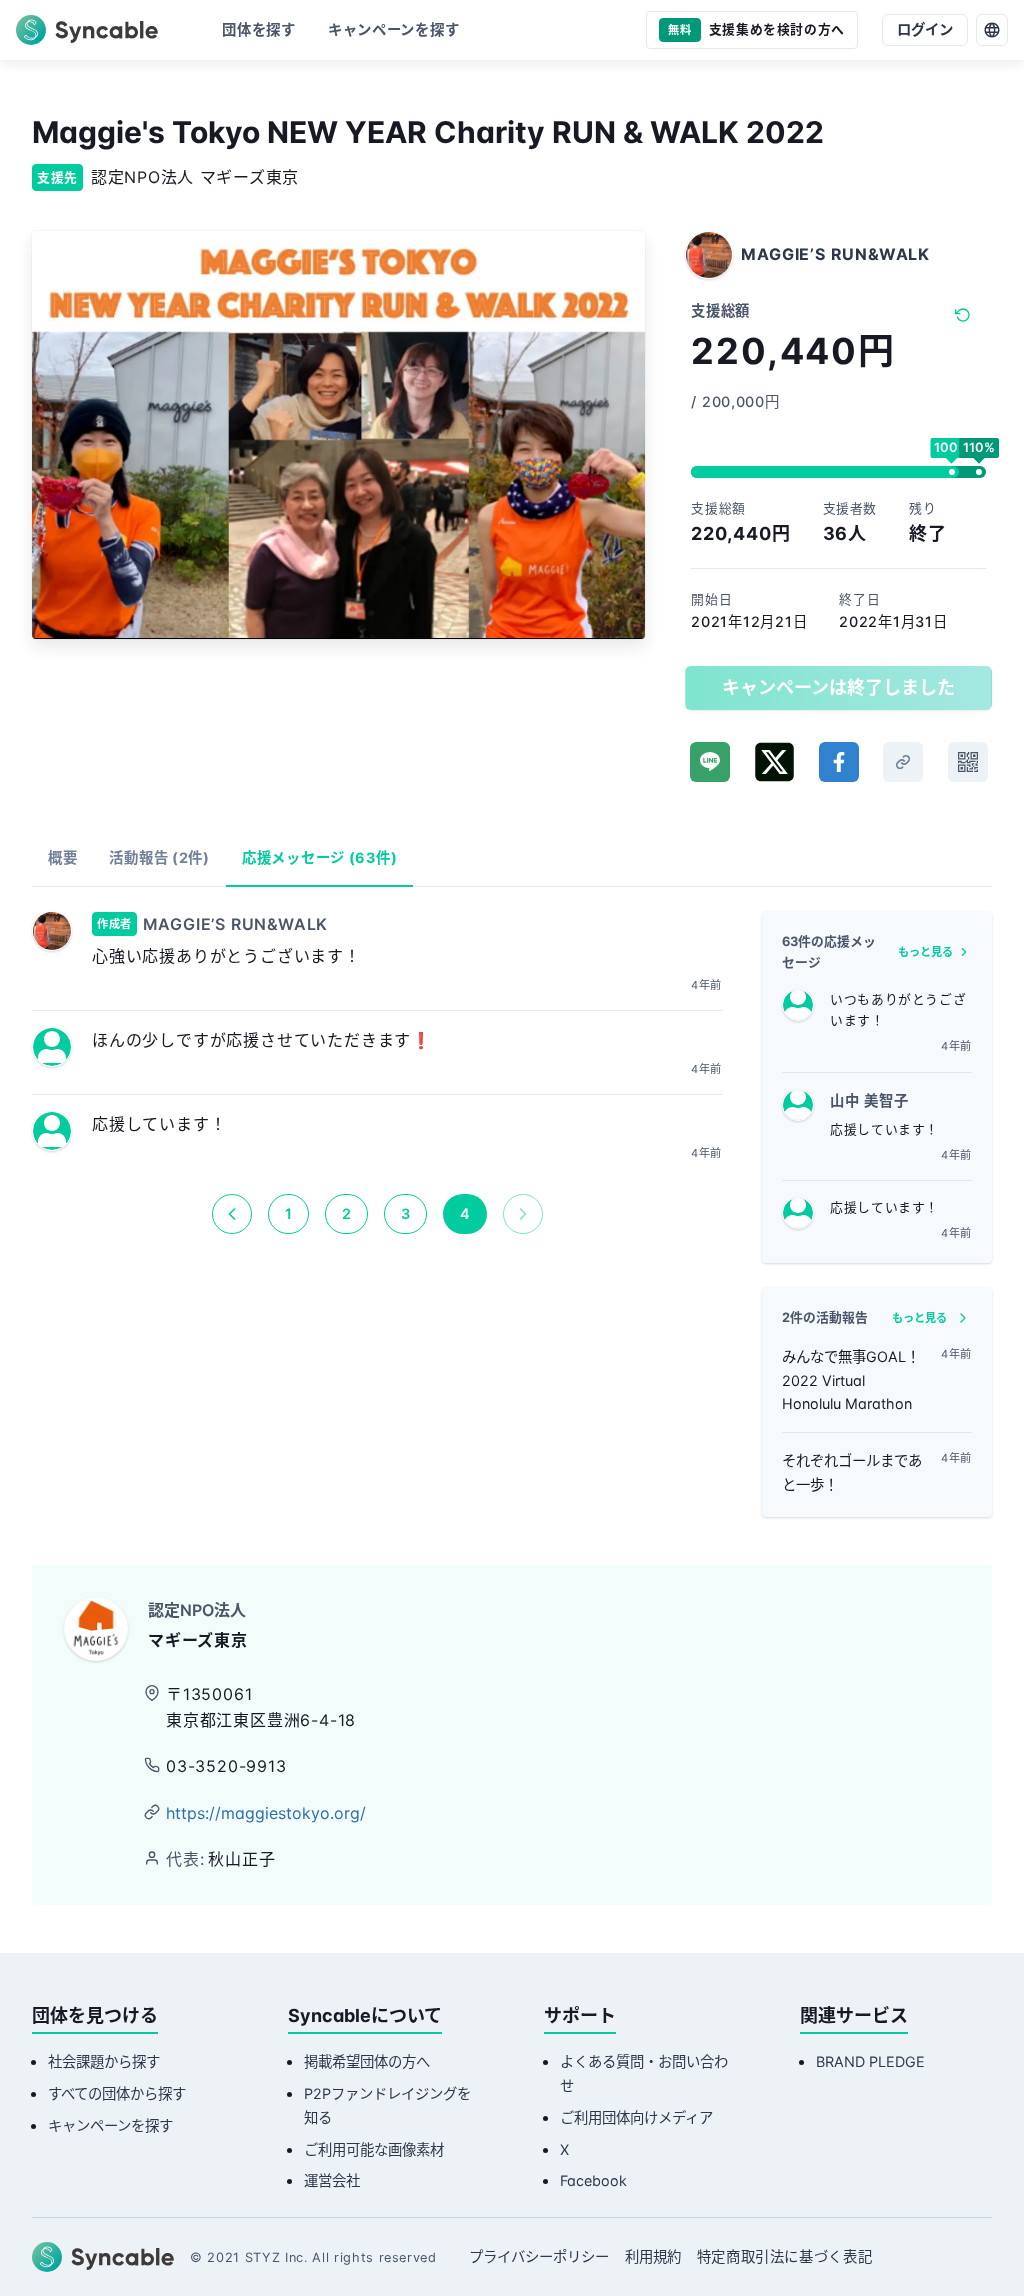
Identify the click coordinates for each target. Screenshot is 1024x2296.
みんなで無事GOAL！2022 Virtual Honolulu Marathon (851, 1380)
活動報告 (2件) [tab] (159, 857)
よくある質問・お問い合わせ (644, 2073)
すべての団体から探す (117, 2093)
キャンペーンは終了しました (838, 687)
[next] (523, 1214)
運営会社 (332, 2180)
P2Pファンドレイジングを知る (387, 2105)
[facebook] (839, 762)
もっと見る (925, 952)
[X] (774, 762)
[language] (992, 30)
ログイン (925, 29)
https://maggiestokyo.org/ (266, 1813)
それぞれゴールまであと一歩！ (852, 1472)
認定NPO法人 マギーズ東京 (195, 177)
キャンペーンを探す (110, 2125)
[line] (710, 762)
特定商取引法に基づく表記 (785, 2256)
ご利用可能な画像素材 (374, 2149)
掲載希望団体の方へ (367, 2061)
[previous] (232, 1214)
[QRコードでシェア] (968, 762)
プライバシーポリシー (539, 2256)
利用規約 (653, 2256)
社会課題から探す (104, 2061)
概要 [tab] (62, 857)
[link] (903, 762)
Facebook (593, 2180)
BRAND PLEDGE (870, 2061)
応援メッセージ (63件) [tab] (319, 857)
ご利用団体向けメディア (636, 2117)
